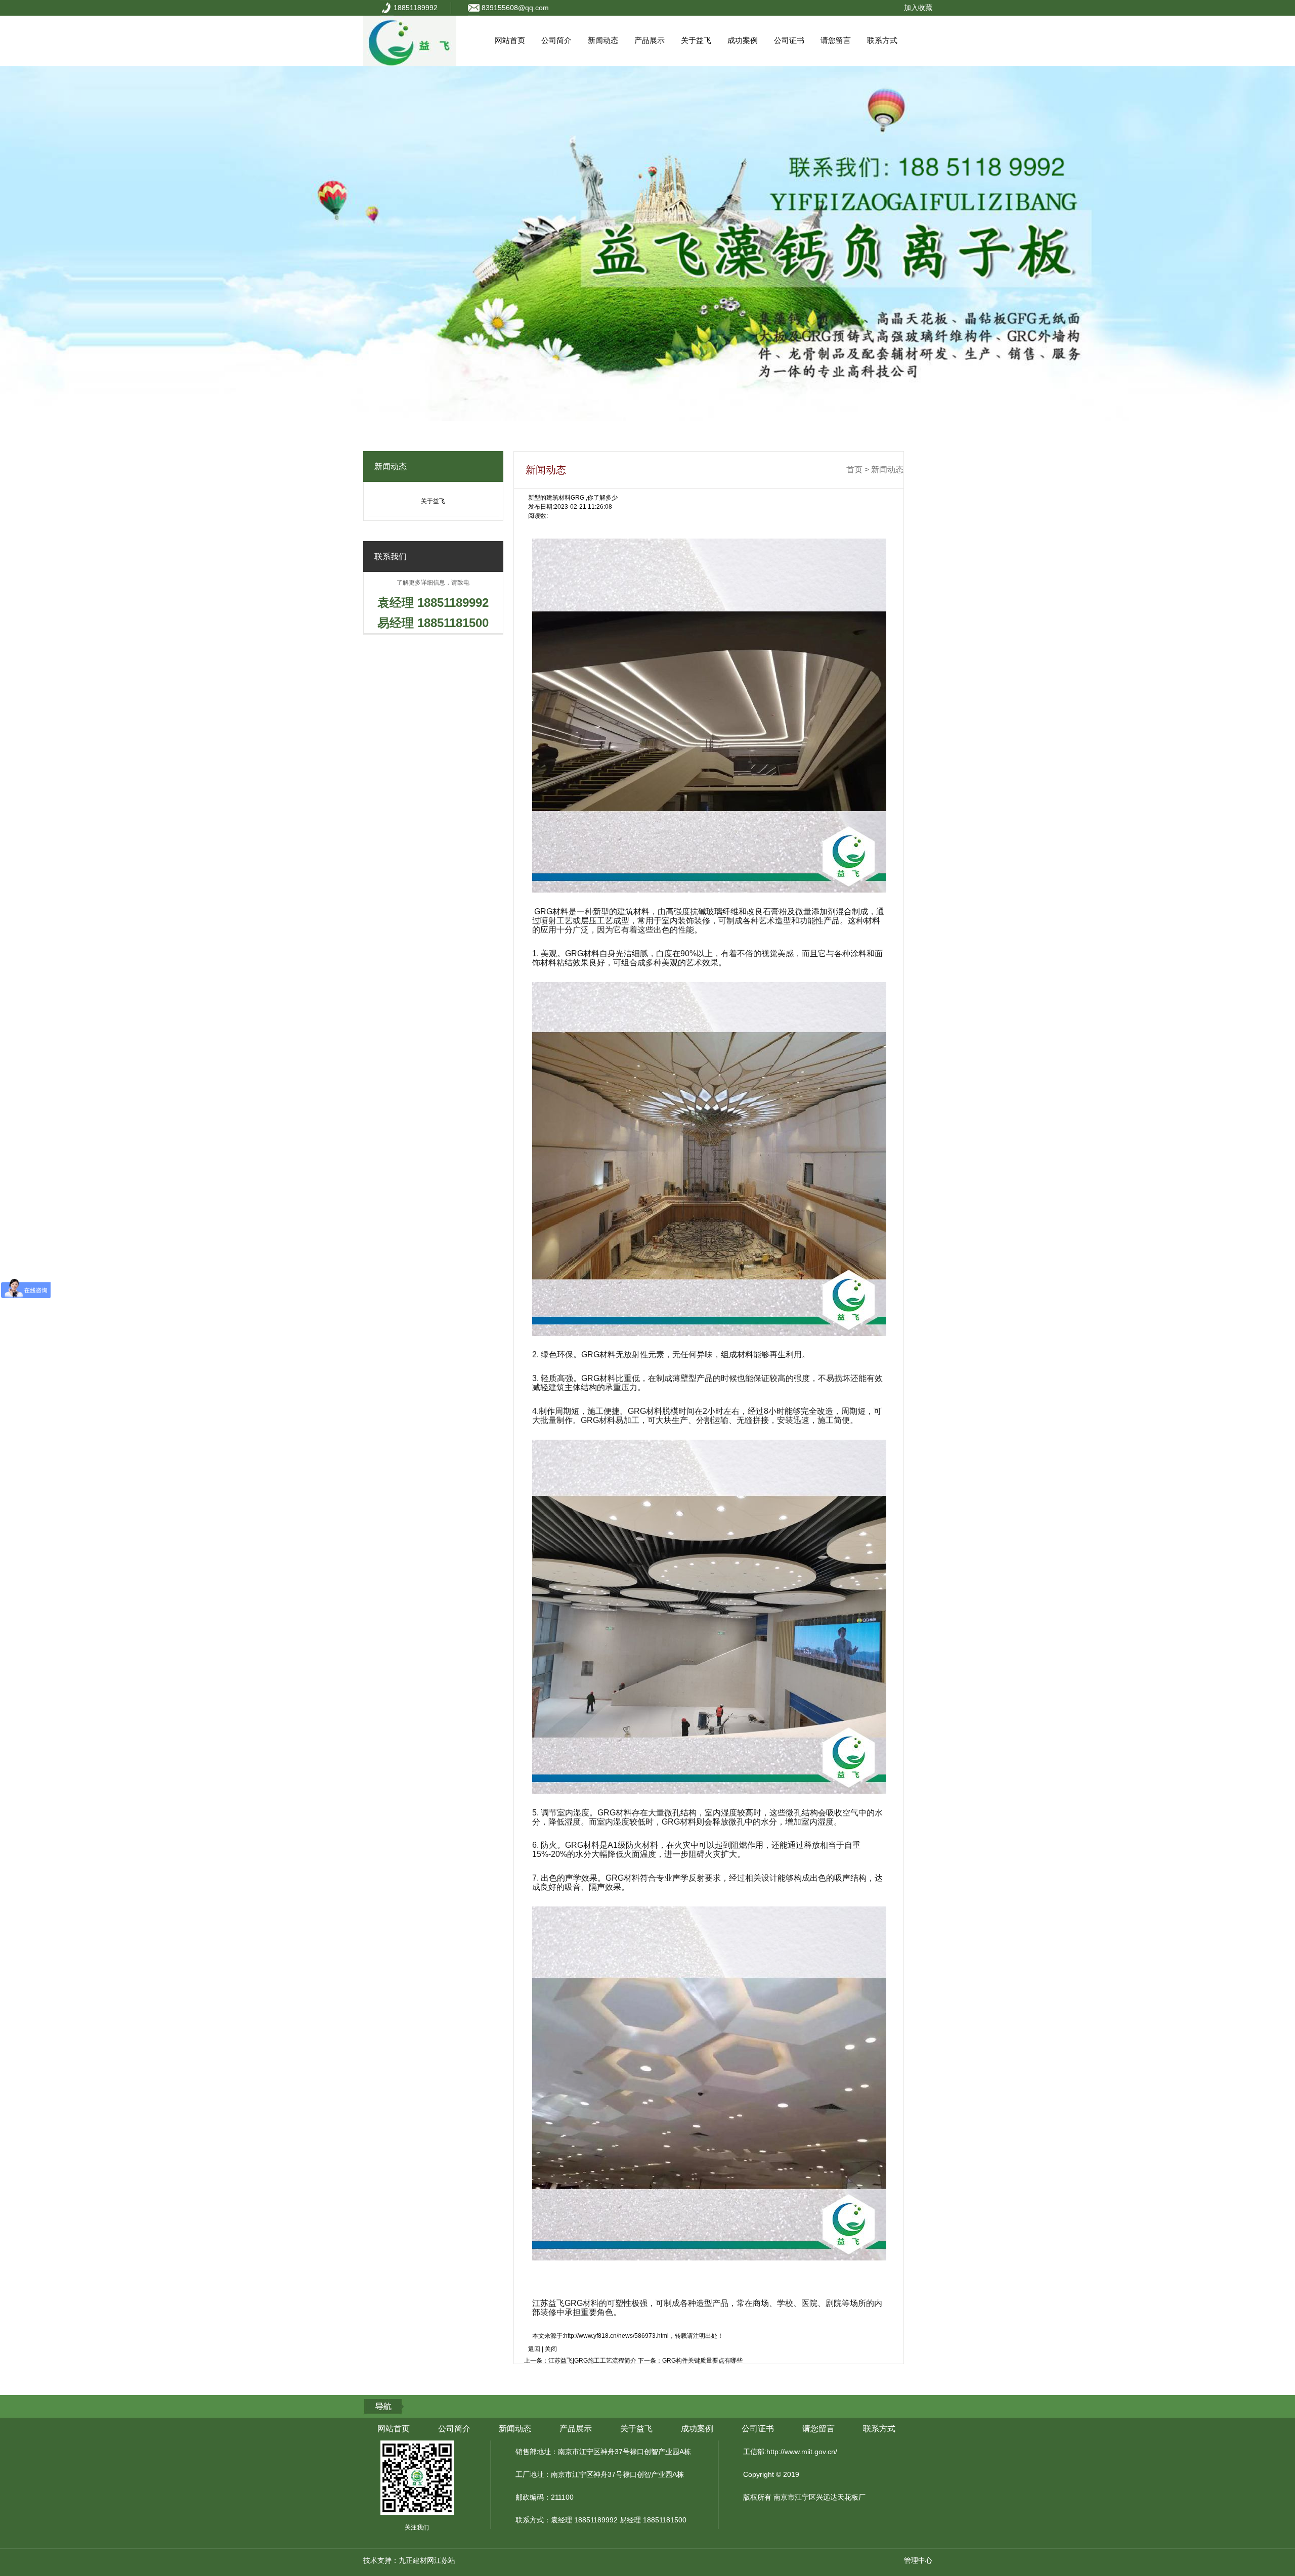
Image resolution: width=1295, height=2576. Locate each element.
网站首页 (510, 40)
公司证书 (789, 40)
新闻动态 (603, 40)
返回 (534, 2349)
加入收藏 (918, 8)
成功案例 (743, 40)
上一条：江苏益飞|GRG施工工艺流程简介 (580, 2361)
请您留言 (836, 40)
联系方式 (882, 40)
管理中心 (918, 2560)
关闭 (551, 2349)
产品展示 (650, 40)
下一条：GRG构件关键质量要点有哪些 (690, 2361)
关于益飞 (696, 40)
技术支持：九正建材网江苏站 (409, 2560)
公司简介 (556, 40)
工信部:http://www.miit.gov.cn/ (790, 2452)
